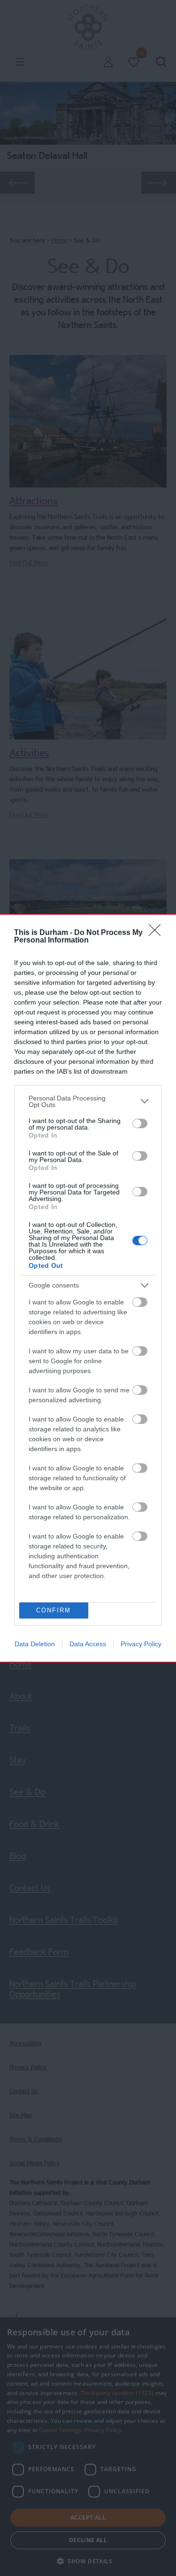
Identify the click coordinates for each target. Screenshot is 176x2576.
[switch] (140, 1123)
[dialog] (88, 1288)
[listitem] (88, 1101)
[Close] (158, 933)
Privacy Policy (141, 1644)
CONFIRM (54, 1610)
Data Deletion (35, 1644)
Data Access (88, 1644)
